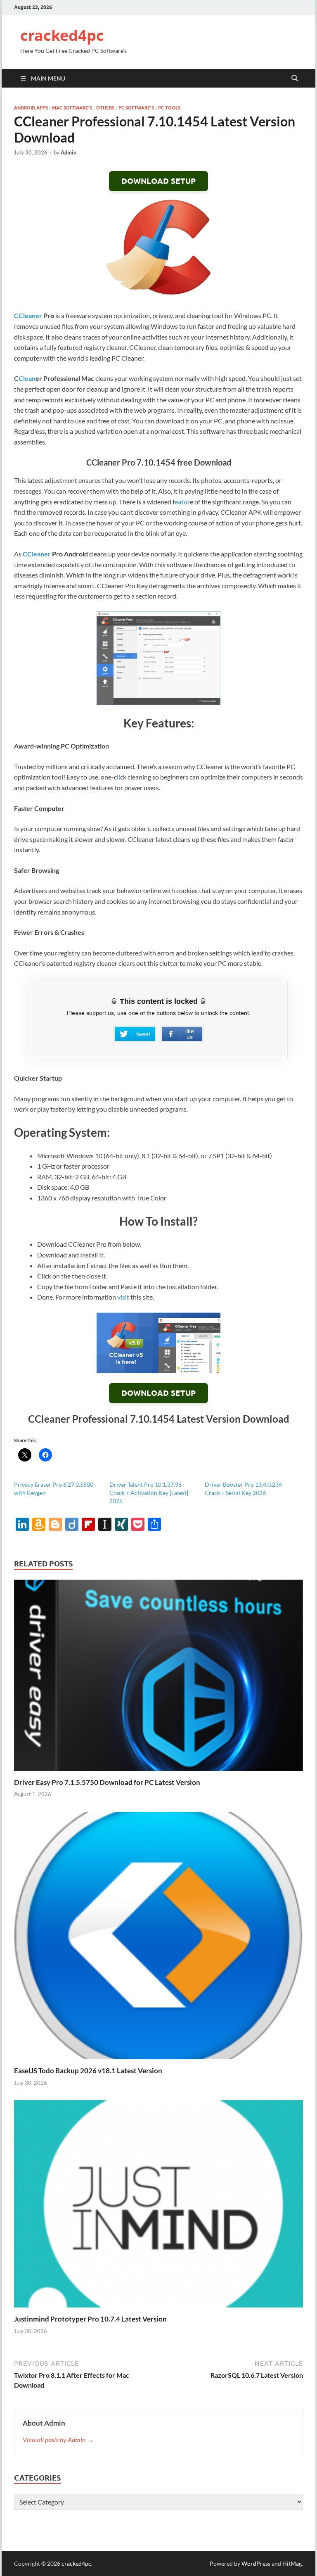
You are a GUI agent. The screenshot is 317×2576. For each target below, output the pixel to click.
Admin (69, 152)
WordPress (256, 2563)
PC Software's (136, 108)
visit (123, 1297)
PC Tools (169, 108)
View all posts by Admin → (58, 2439)
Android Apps (31, 108)
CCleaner (28, 315)
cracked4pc (62, 35)
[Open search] (295, 78)
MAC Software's (72, 108)
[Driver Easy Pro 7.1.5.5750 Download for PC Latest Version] (158, 1678)
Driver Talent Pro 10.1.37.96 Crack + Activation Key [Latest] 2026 (149, 1493)
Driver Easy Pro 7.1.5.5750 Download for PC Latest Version (107, 1782)
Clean (27, 378)
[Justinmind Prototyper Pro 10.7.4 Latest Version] (158, 2206)
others (105, 108)
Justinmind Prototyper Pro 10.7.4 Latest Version (90, 2319)
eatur (182, 502)
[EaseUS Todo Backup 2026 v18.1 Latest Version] (158, 1938)
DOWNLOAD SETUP (158, 181)
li (118, 777)
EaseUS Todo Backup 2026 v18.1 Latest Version (88, 2071)
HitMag (292, 2563)
